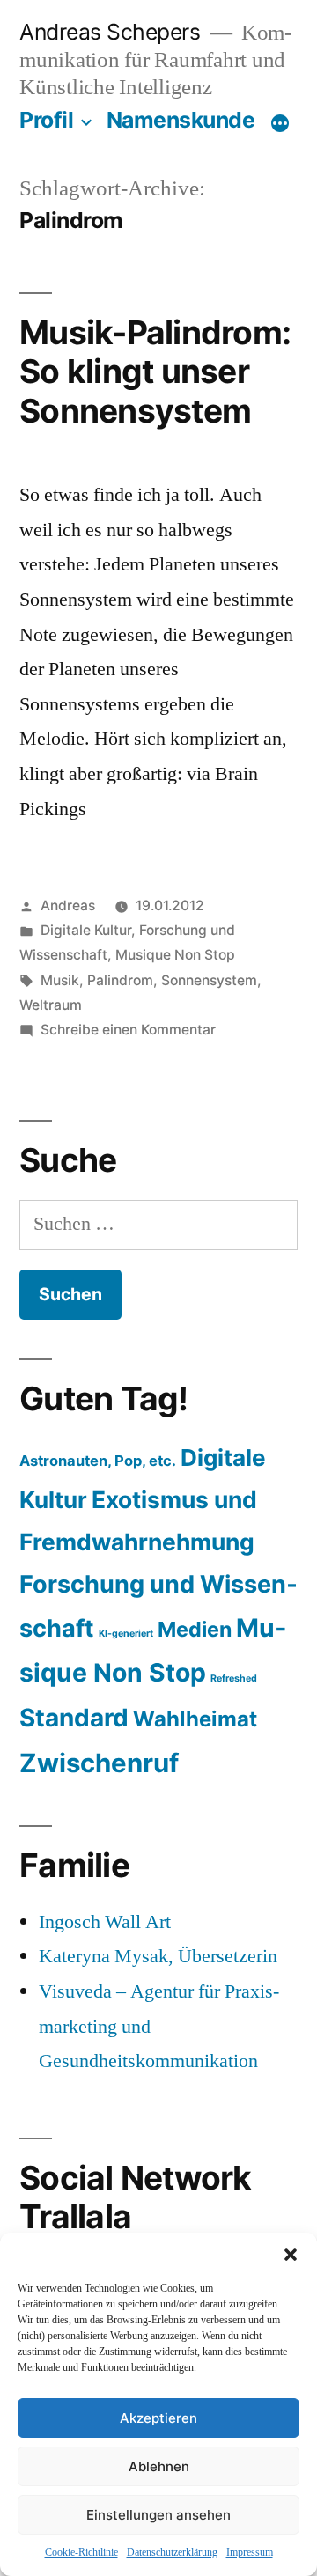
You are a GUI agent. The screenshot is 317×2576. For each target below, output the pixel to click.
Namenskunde (181, 120)
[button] (291, 2255)
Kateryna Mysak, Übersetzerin (158, 1956)
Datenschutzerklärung (172, 2553)
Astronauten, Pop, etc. (98, 1461)
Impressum (250, 2553)
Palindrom (120, 980)
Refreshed (234, 1678)
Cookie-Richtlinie (81, 2553)
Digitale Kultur (86, 930)
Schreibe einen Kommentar (128, 1030)
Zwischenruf (99, 1763)
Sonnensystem (209, 980)
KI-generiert (126, 1634)
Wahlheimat (195, 1719)
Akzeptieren (158, 2418)
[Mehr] (280, 123)
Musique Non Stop (175, 955)
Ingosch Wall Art (105, 1922)
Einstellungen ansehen (158, 2515)
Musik (60, 980)
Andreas (68, 905)
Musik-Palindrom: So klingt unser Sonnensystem (155, 372)
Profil (46, 120)
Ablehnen (159, 2466)
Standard (74, 1718)
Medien (195, 1629)
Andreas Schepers (113, 32)
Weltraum (51, 1005)
